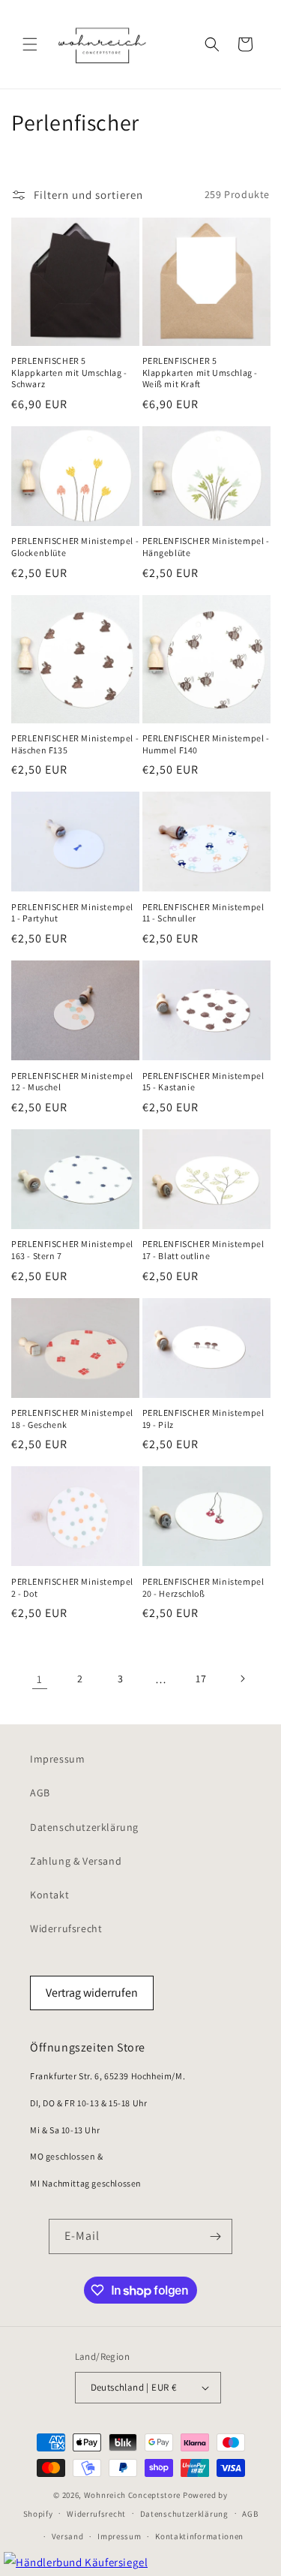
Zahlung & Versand (76, 1861)
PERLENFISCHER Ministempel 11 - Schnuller (203, 913)
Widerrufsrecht (66, 1928)
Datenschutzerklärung (84, 1827)
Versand (68, 2536)
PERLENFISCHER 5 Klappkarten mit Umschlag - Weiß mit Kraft (200, 372)
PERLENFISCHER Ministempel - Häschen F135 (75, 744)
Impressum (57, 1759)
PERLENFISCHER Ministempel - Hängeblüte (206, 547)
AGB (40, 1793)
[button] (30, 44)
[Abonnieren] (215, 2236)
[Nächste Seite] (242, 1679)
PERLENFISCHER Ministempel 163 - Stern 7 (72, 1250)
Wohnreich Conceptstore (132, 2495)
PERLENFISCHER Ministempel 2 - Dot (72, 1587)
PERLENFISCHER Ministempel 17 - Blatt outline (203, 1250)
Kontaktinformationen (199, 2536)
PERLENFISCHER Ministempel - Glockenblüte (75, 547)
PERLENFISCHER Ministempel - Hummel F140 (206, 744)
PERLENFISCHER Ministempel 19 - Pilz (203, 1419)
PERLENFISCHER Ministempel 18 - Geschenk (72, 1419)
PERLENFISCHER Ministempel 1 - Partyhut (72, 913)
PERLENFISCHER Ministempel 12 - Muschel (72, 1082)
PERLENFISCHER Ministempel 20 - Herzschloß (203, 1587)
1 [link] (40, 1679)
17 (201, 1679)
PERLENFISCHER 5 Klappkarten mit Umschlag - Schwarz (69, 372)
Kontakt (49, 1895)
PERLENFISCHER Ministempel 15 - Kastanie (203, 1082)
